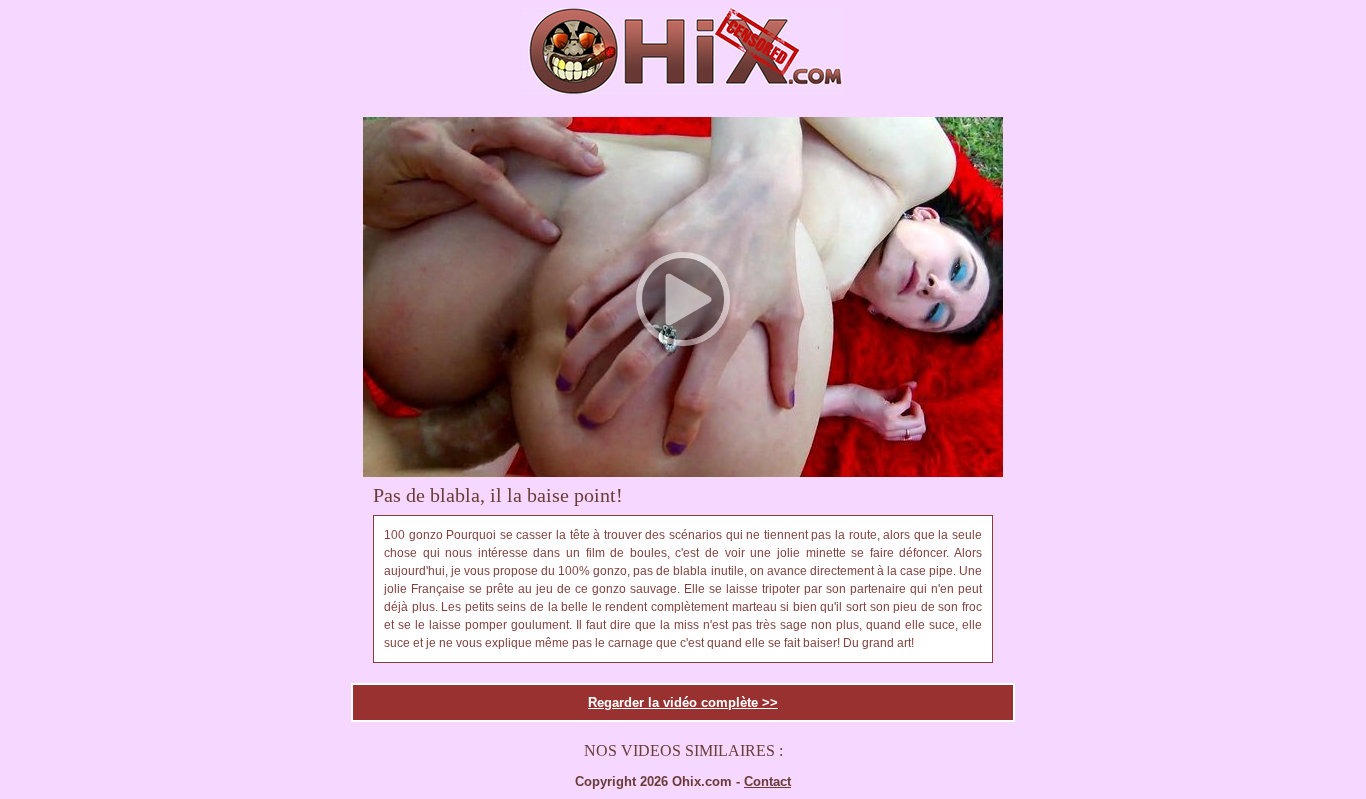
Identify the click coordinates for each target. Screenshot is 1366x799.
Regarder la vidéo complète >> (683, 702)
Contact (767, 781)
